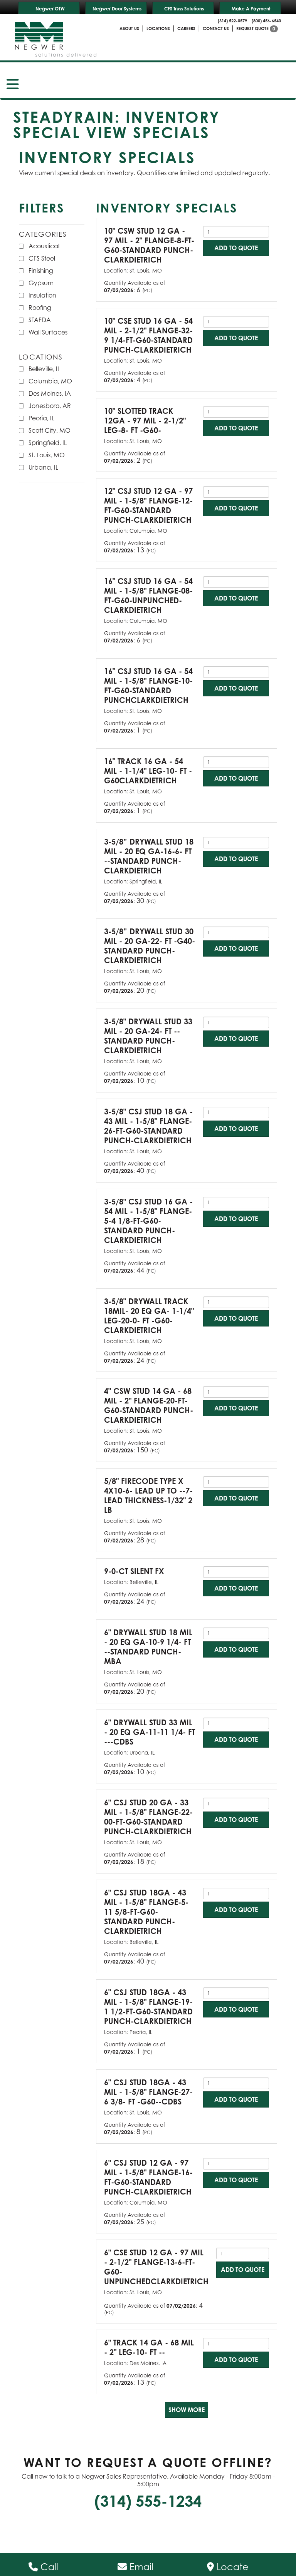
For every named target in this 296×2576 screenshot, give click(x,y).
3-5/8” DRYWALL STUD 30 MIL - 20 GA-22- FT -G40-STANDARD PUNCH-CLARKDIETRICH (150, 946)
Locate (231, 2567)
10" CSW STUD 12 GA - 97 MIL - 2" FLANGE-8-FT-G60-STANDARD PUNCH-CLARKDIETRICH (149, 245)
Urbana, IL (43, 467)
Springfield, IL (48, 443)
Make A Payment (251, 9)
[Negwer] (56, 37)
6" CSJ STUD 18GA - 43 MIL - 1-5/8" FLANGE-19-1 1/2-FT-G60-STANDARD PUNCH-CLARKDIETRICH (148, 2007)
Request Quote (256, 28)
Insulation (42, 295)
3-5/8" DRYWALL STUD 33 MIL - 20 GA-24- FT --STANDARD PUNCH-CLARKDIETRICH (148, 1036)
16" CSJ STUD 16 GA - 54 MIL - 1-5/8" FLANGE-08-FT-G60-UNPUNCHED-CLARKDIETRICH (148, 595)
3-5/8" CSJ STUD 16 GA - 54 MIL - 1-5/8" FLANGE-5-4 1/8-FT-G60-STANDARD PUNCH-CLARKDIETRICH (148, 1221)
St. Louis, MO (47, 455)
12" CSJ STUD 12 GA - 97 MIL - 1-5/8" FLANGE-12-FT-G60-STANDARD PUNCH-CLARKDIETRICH (148, 505)
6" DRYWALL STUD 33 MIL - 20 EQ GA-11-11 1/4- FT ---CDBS (150, 1732)
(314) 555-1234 (148, 2501)
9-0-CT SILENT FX (134, 1571)
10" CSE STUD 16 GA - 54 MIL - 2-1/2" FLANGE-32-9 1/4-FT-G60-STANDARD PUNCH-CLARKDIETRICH (148, 335)
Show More (187, 2410)
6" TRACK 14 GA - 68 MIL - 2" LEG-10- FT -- (149, 2347)
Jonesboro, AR (50, 406)
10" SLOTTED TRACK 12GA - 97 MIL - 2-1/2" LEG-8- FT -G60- (145, 421)
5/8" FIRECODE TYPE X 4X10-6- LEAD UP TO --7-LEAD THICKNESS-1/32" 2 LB (148, 1495)
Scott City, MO (50, 430)
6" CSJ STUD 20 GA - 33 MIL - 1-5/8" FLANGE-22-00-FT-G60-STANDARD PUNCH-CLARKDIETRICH (148, 1817)
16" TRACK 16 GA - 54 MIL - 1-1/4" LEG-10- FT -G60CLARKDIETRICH (148, 771)
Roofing (40, 308)
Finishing (41, 271)
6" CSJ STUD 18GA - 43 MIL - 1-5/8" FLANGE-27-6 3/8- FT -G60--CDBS (148, 2092)
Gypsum (41, 283)
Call (48, 2567)
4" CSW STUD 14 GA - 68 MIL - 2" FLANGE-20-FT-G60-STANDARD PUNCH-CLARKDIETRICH (149, 1405)
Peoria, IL (41, 418)
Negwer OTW (50, 9)
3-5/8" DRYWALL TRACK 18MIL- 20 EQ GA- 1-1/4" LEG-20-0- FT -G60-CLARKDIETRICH (149, 1316)
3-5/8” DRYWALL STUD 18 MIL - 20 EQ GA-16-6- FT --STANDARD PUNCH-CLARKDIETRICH (149, 856)
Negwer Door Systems (117, 9)
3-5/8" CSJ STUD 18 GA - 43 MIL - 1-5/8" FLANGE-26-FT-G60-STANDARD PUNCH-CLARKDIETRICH (148, 1126)
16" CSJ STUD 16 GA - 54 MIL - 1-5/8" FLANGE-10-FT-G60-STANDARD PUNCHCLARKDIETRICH (148, 686)
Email (140, 2567)
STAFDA (40, 320)
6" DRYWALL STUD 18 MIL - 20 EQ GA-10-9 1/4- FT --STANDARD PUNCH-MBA (148, 1647)
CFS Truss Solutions (184, 9)
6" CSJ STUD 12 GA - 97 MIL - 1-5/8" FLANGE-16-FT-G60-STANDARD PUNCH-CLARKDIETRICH (148, 2177)
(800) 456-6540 (266, 21)
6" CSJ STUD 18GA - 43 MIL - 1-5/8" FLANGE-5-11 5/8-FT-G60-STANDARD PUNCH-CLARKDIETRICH (146, 1912)
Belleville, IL (44, 369)
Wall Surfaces (48, 332)
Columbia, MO (50, 381)
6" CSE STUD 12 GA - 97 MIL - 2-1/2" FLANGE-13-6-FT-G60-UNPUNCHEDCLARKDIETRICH (156, 2267)
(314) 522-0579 (232, 21)
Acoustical (44, 246)
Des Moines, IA (50, 393)
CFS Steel (42, 258)
